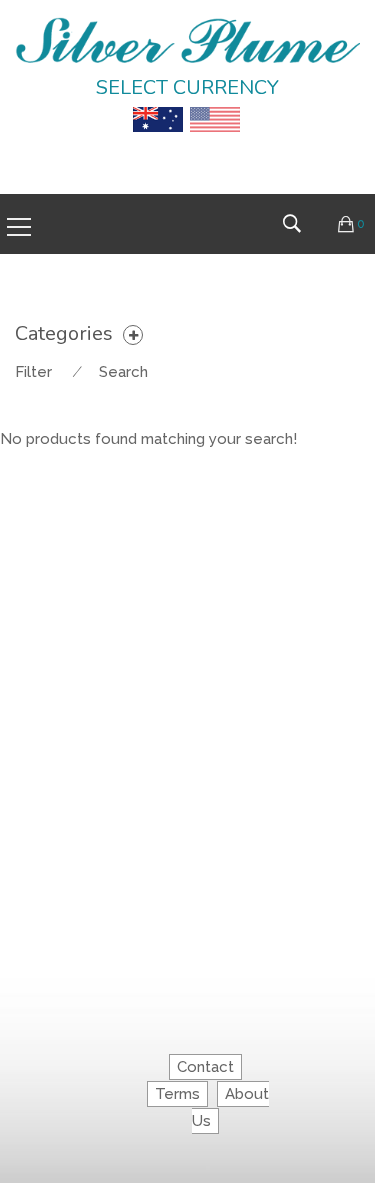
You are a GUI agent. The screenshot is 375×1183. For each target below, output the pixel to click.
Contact (205, 1067)
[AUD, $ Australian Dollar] (158, 105)
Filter (33, 372)
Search (123, 372)
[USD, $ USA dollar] (215, 105)
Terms (177, 1094)
